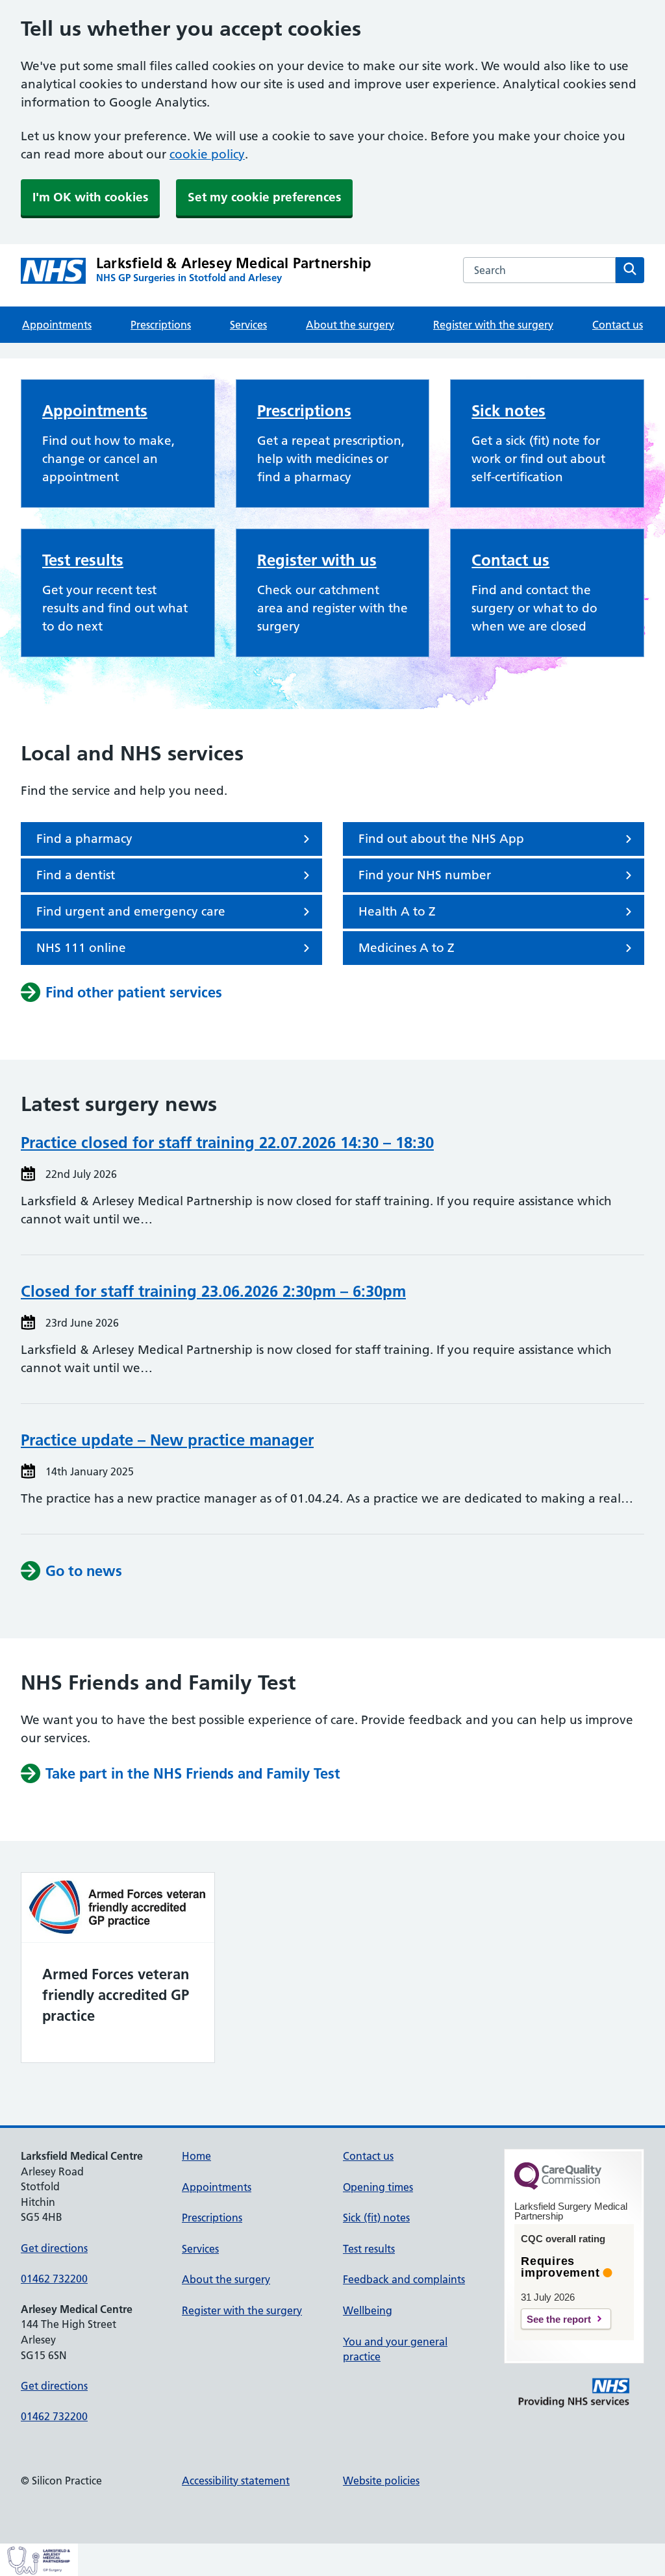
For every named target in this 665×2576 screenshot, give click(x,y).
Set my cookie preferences (264, 197)
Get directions (54, 2248)
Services (248, 325)
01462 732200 (54, 2279)
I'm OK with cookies (90, 197)
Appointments (57, 325)
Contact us (618, 325)
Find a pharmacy (84, 839)
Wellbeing (368, 2310)
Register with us (317, 560)
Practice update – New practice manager (167, 1440)
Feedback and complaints (404, 2279)
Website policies (381, 2481)
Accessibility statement (236, 2481)
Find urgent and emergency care (131, 911)
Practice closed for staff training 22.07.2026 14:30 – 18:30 (227, 1143)
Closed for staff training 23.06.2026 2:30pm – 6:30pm (213, 1291)
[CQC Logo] (558, 2186)
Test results (83, 560)
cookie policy (207, 154)
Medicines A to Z (407, 948)
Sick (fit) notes (376, 2218)
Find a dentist (76, 875)
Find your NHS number (425, 875)
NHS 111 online (81, 948)
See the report (559, 2319)
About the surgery (350, 325)
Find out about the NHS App (441, 839)
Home (196, 2156)
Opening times (378, 2187)
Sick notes (508, 411)
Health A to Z (397, 911)
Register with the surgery (493, 325)
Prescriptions (161, 325)
